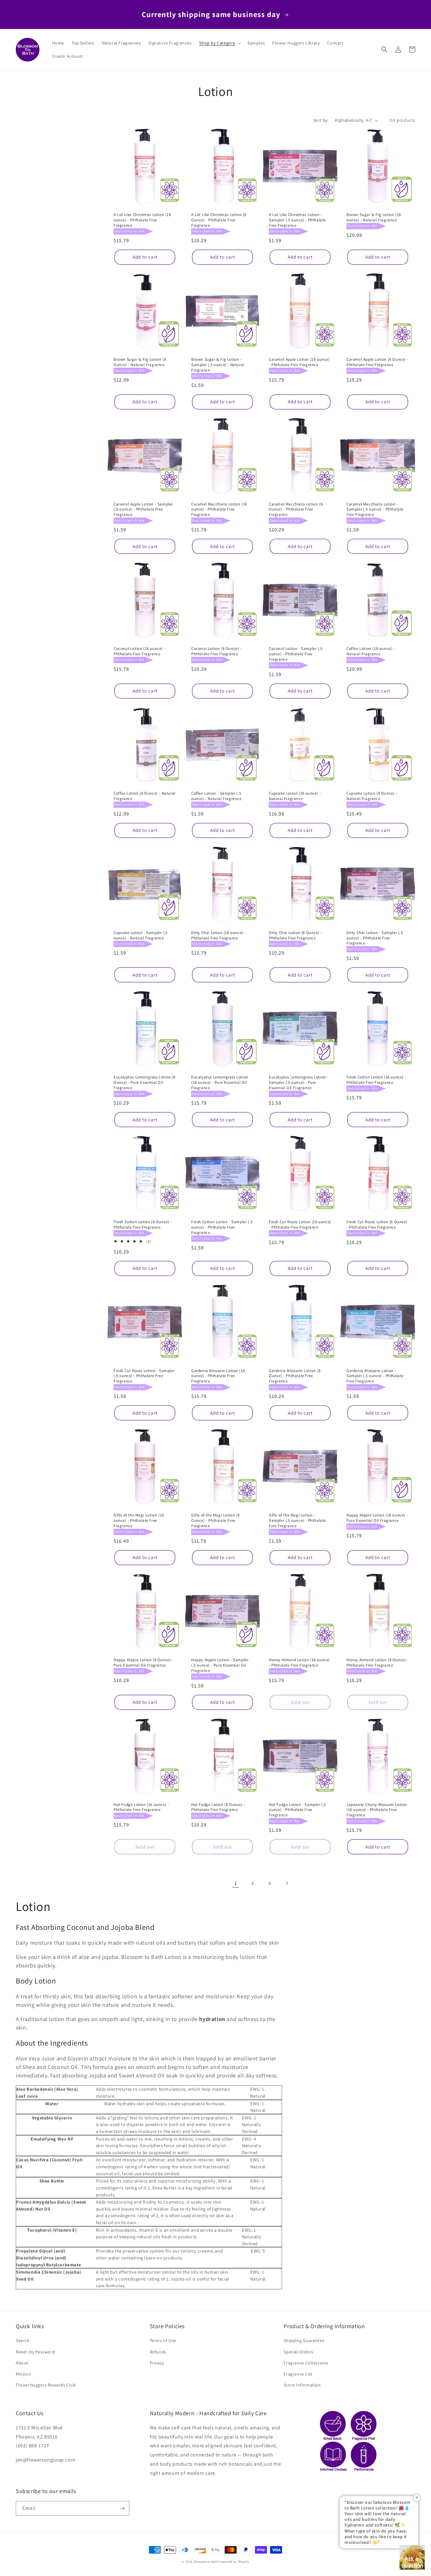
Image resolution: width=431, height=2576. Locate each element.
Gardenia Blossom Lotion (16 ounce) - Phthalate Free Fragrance (218, 1376)
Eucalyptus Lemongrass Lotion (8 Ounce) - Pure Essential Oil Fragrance (145, 1083)
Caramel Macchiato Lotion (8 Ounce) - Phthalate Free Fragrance (296, 510)
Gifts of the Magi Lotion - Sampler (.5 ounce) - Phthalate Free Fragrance (297, 1521)
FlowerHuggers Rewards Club (46, 2385)
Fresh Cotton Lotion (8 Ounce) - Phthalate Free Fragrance (143, 1225)
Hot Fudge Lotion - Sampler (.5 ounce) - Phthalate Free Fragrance (297, 1810)
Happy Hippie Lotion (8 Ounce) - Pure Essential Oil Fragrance (144, 1663)
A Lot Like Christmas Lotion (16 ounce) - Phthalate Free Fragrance (142, 220)
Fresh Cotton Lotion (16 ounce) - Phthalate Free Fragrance (376, 1080)
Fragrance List (298, 2374)
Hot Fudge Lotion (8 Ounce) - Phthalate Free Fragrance (218, 1807)
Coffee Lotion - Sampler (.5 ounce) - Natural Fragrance (216, 796)
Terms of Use (163, 2340)
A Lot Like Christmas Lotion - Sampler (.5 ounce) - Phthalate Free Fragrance (297, 220)
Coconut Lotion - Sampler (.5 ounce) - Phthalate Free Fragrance (296, 654)
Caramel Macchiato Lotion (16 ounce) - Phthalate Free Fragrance (219, 510)
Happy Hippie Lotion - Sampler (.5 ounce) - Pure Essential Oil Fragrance (220, 1665)
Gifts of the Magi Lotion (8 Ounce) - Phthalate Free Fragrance (215, 1521)
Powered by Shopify (234, 2562)
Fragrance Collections (306, 2363)
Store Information (302, 2385)
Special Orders (298, 2352)
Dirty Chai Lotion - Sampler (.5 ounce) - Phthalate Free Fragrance (375, 938)
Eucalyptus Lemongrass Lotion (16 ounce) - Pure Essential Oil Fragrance (220, 1083)
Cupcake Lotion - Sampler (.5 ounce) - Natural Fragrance (141, 935)
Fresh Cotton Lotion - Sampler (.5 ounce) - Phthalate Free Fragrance (222, 1227)
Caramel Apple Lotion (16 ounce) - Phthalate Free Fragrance (299, 362)
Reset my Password (35, 2352)
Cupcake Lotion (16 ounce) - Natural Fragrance (295, 796)
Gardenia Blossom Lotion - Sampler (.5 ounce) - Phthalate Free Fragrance (375, 1376)
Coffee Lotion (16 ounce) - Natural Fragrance (371, 651)
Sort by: (321, 120)
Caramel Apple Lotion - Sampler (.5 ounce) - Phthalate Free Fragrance (143, 510)
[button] (219, 43)
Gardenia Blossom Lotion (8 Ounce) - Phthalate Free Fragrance (295, 1376)
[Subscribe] (122, 2508)
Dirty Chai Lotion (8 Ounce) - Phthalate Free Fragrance (295, 935)
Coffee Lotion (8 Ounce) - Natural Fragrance (145, 796)
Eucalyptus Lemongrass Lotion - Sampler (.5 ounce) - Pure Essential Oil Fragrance (299, 1083)
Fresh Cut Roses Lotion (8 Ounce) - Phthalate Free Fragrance (377, 1225)
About (22, 2363)
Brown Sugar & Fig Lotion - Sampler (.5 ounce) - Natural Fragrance (218, 365)
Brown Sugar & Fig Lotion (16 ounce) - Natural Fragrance (374, 217)
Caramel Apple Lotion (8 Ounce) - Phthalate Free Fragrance (377, 362)
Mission (23, 2374)
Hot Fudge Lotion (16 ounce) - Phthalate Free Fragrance (141, 1807)
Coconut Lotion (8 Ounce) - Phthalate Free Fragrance (216, 651)
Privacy (157, 2363)
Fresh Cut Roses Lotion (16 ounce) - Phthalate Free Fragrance (300, 1225)
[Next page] (287, 1883)
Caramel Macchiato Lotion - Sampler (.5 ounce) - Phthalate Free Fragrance (375, 510)
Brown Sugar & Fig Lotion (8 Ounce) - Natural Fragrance (140, 362)
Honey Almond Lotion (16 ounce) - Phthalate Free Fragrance (299, 1663)
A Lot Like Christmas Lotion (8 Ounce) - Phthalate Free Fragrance (219, 220)
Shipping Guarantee (304, 2340)
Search (23, 2340)
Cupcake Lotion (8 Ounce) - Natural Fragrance (372, 796)
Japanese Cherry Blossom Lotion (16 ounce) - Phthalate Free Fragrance (377, 1810)
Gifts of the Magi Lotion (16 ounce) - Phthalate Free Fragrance (139, 1521)
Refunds (158, 2352)
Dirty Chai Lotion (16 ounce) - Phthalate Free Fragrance (218, 935)
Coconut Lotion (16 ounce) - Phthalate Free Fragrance (139, 651)
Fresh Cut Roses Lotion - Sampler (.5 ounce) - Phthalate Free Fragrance (144, 1376)
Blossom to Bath (206, 2562)
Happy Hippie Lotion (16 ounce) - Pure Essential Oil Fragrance (377, 1518)
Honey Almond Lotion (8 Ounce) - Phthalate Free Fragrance (378, 1663)
